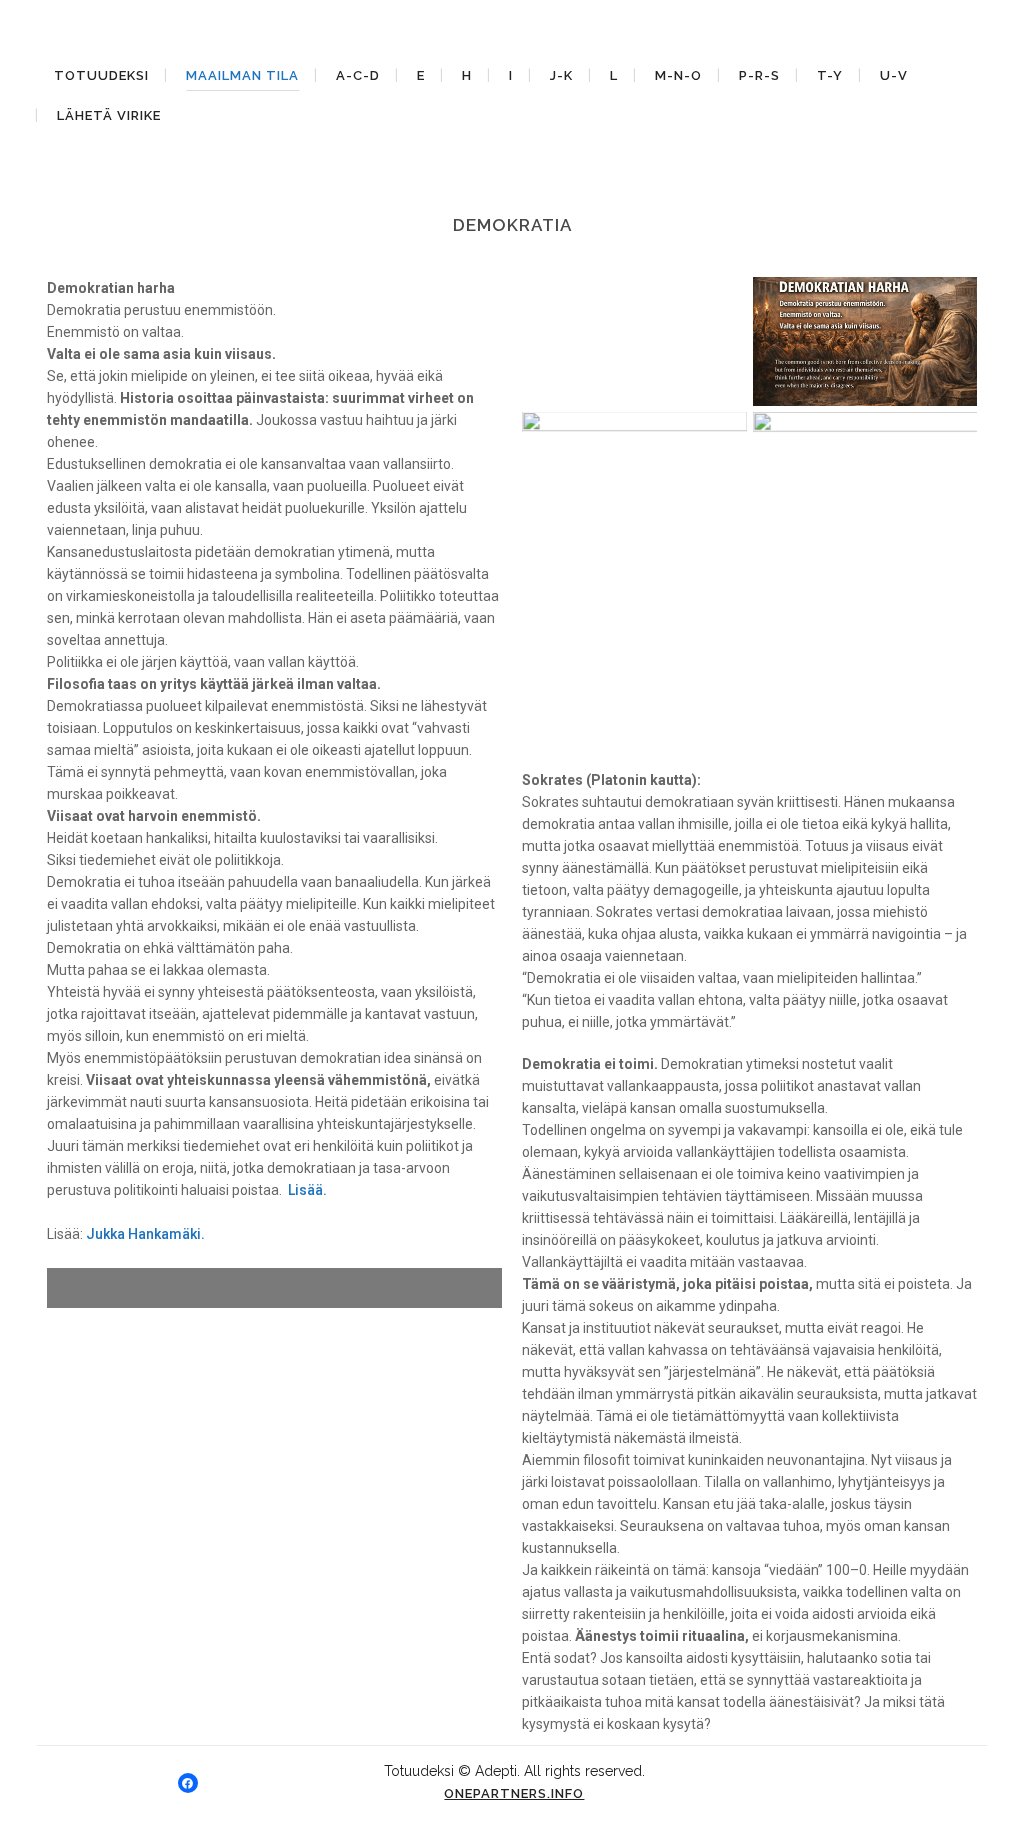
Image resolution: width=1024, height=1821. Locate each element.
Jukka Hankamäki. (145, 1234)
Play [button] (97, 1287)
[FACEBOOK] (188, 1783)
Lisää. (307, 1190)
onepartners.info (514, 1793)
